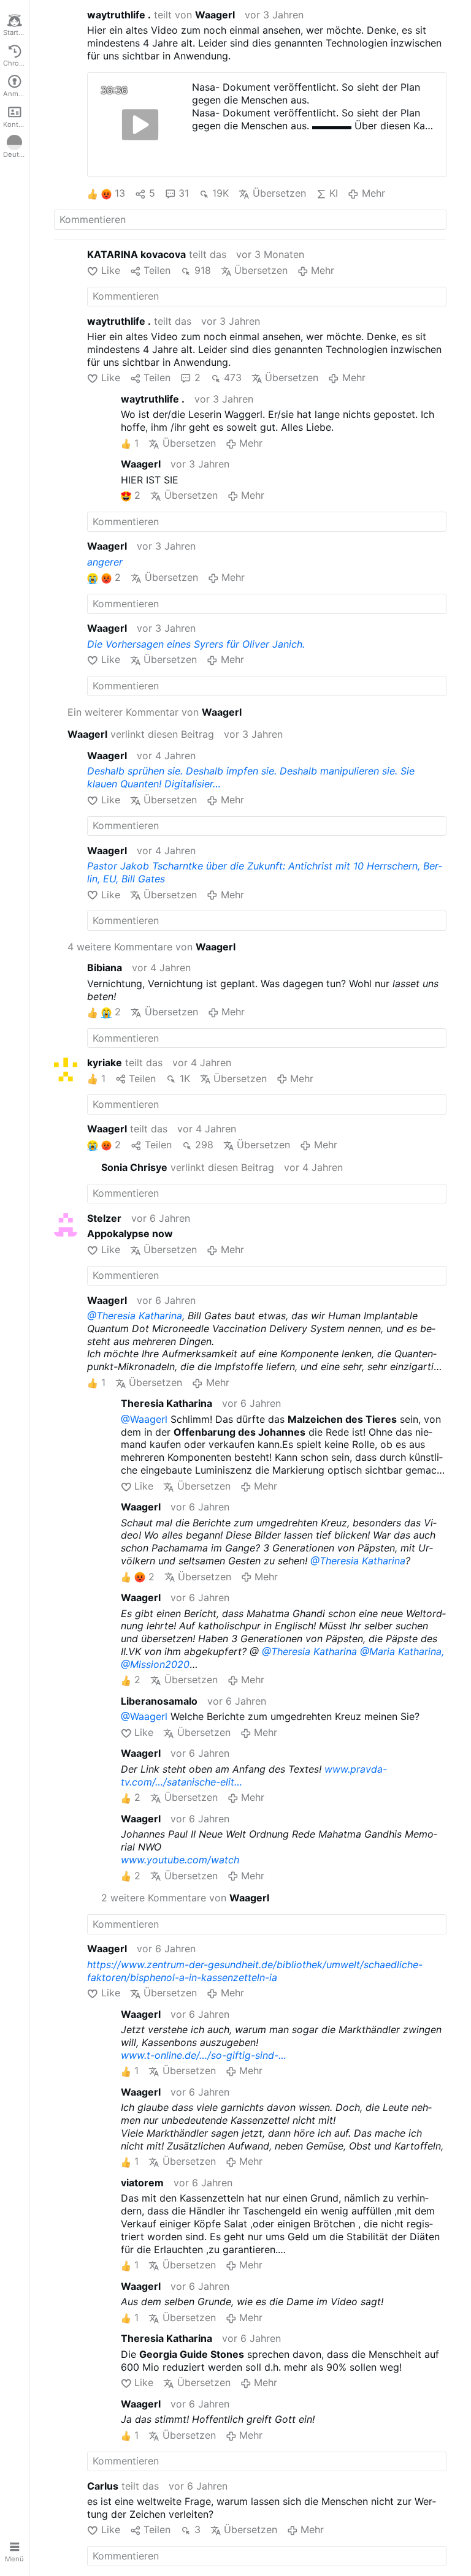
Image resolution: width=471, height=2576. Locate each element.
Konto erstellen (16, 124)
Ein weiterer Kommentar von (155, 712)
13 (120, 193)
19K (220, 193)
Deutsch (16, 154)
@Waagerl (144, 1419)
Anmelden (16, 94)
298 (204, 1145)
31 (184, 193)
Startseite (16, 32)
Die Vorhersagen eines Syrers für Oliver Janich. (196, 644)
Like (110, 270)
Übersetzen (279, 193)
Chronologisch (16, 63)
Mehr (373, 193)
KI (334, 193)
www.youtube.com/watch (180, 1860)
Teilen (157, 270)
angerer (105, 562)
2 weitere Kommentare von (185, 1898)
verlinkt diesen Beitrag (141, 734)
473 (233, 377)
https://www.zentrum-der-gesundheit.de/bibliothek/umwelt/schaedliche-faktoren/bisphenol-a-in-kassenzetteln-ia (255, 1971)
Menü (14, 2559)
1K (185, 1078)
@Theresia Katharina (135, 1316)
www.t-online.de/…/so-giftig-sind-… (204, 2055)
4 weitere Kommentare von (151, 947)
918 (202, 270)
